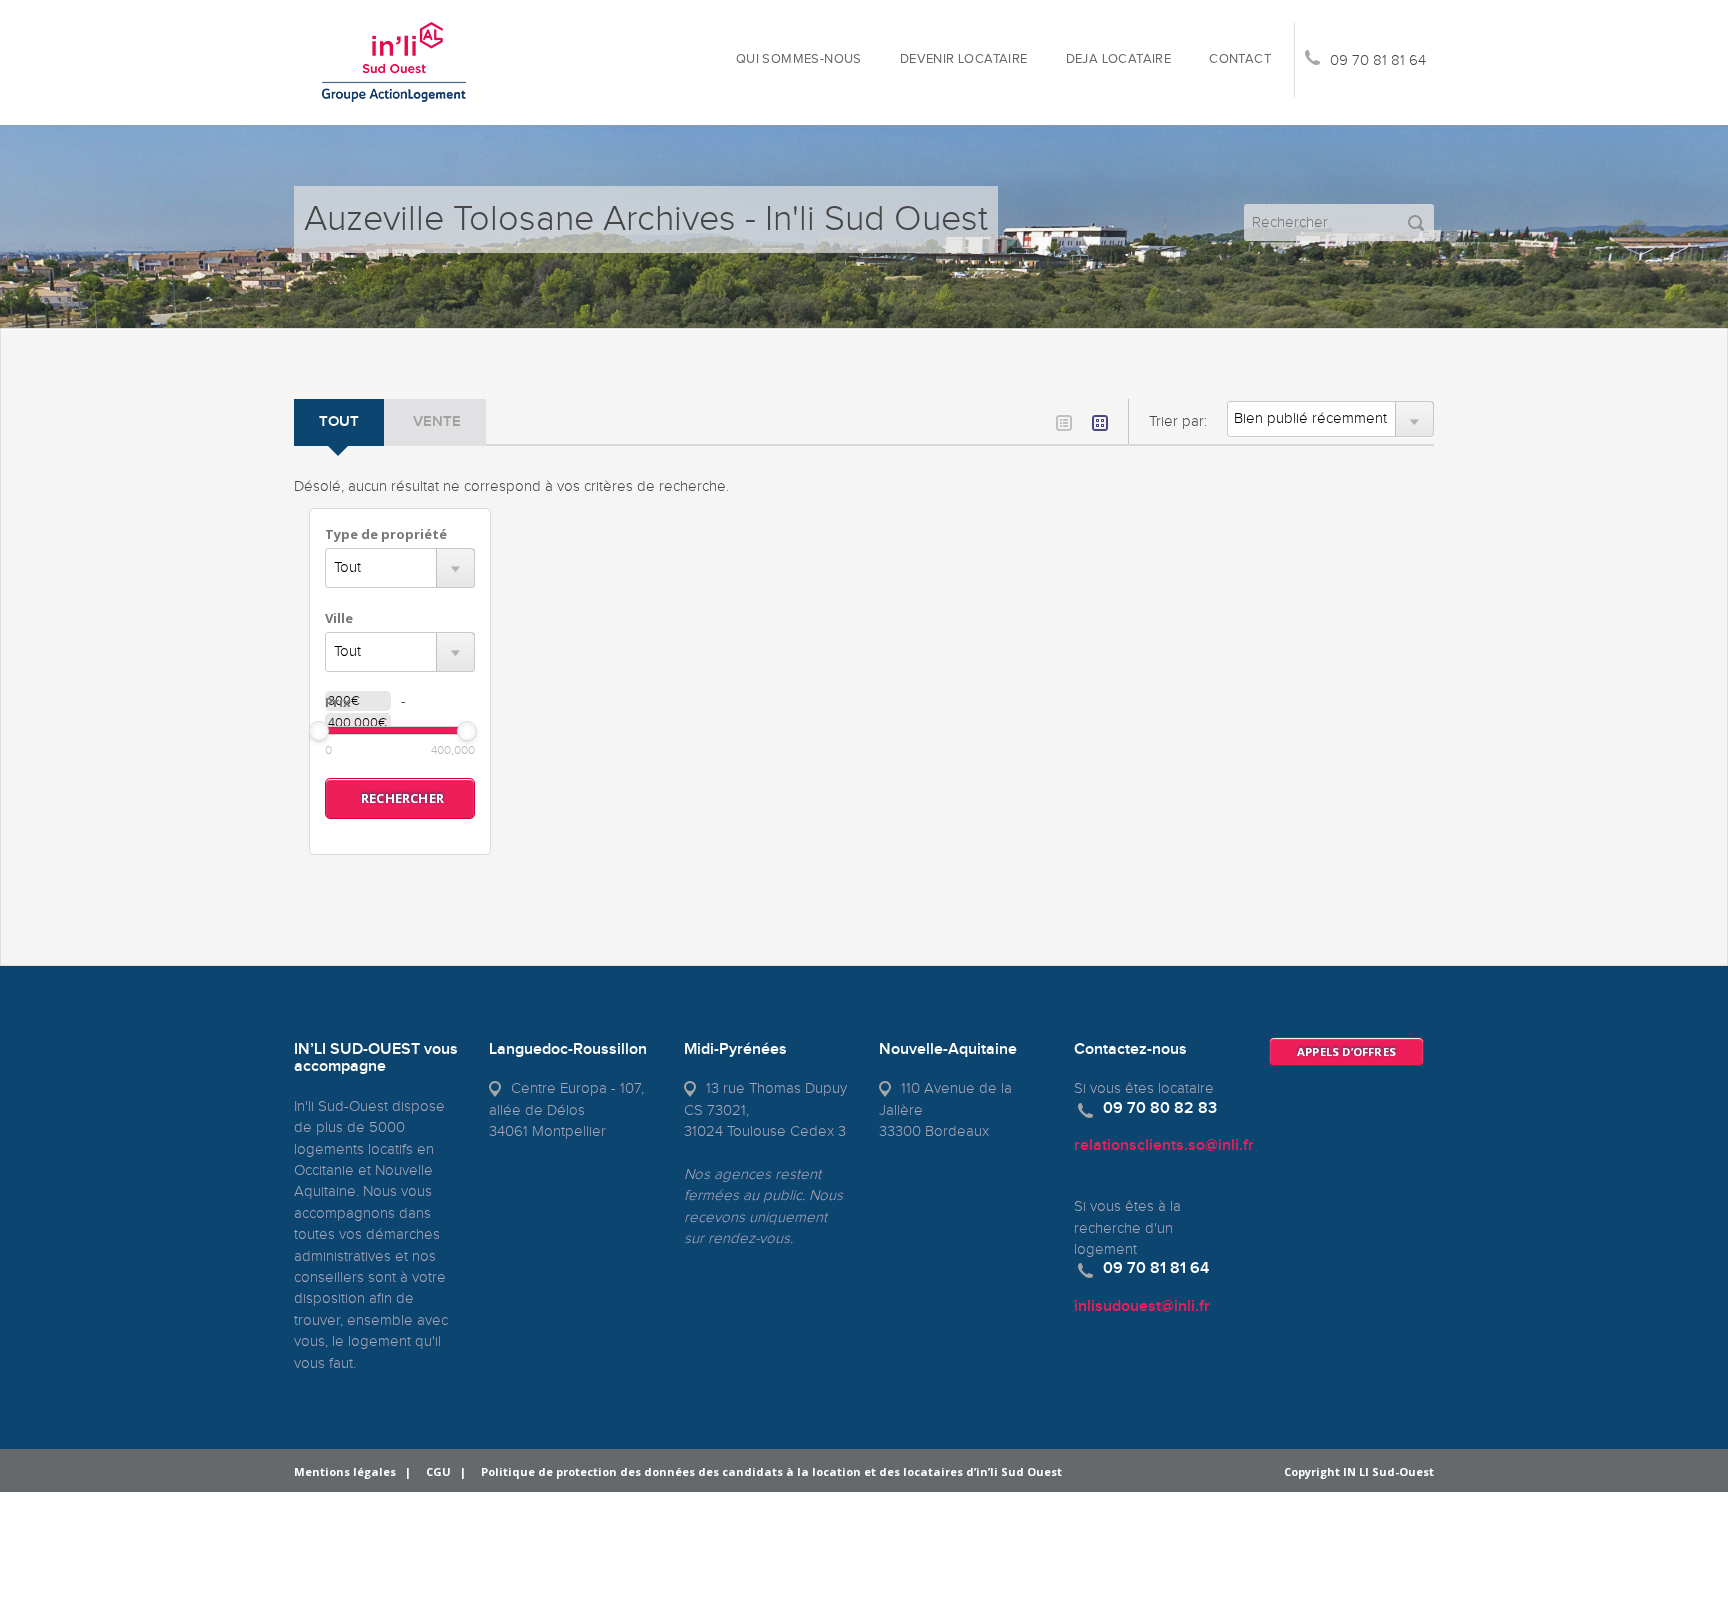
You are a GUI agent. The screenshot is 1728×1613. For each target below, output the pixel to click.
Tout (339, 422)
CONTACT (1240, 59)
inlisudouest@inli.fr (1142, 1306)
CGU (438, 1471)
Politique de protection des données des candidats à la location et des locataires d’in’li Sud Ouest (771, 1471)
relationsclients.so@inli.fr (1164, 1145)
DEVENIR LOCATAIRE (964, 59)
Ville (339, 618)
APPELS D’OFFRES (1346, 1051)
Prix (338, 702)
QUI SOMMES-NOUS (799, 59)
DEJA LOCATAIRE (1119, 59)
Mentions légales (345, 1471)
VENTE (437, 422)
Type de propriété (386, 534)
